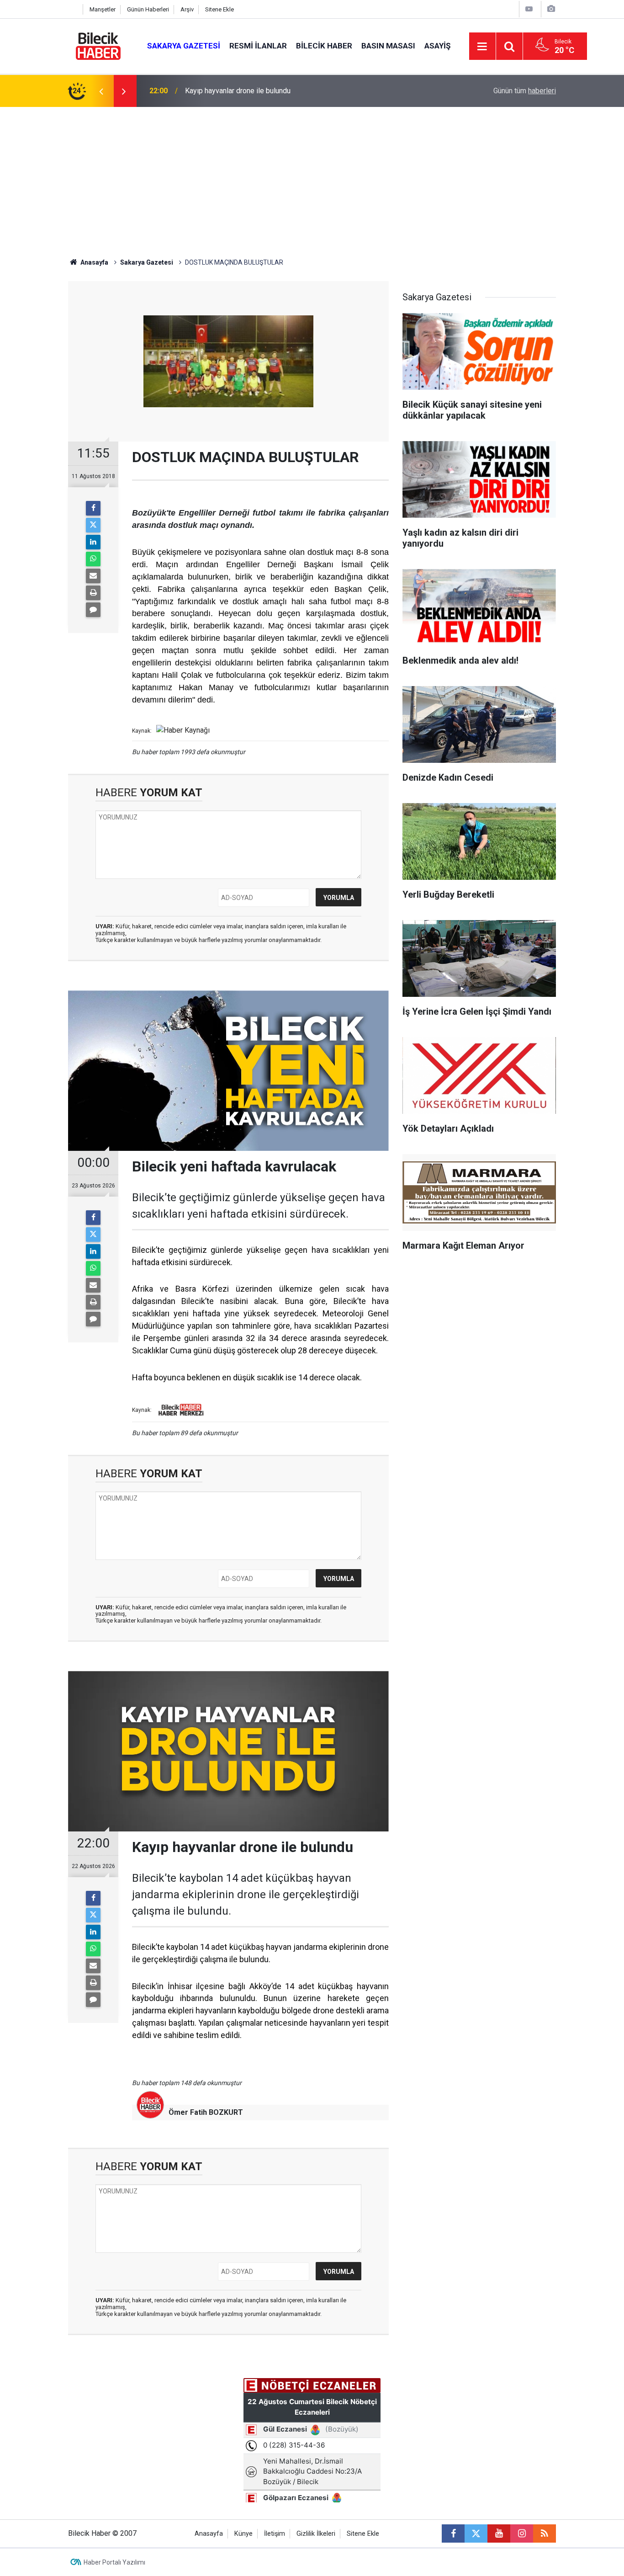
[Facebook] (93, 508)
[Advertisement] (312, 176)
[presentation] (101, 91)
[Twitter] (93, 525)
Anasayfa (94, 262)
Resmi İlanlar (258, 46)
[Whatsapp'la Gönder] (93, 559)
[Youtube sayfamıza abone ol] (499, 2533)
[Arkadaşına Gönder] (93, 576)
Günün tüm (525, 91)
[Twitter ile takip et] (476, 2533)
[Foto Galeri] (551, 9)
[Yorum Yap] (93, 610)
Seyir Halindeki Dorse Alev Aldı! (236, 91)
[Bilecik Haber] (98, 45)
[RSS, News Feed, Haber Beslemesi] (545, 2533)
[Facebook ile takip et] (453, 2533)
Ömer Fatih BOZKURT (206, 2112)
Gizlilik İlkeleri (316, 2534)
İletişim (275, 2534)
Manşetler (103, 9)
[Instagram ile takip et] (522, 2533)
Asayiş (437, 46)
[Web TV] (529, 9)
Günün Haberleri (148, 9)
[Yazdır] (93, 593)
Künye (243, 2534)
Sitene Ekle (219, 9)
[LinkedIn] (93, 542)
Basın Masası (388, 46)
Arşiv (187, 9)
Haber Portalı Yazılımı (114, 2562)
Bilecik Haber (324, 46)
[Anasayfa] (73, 9)
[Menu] (482, 47)
